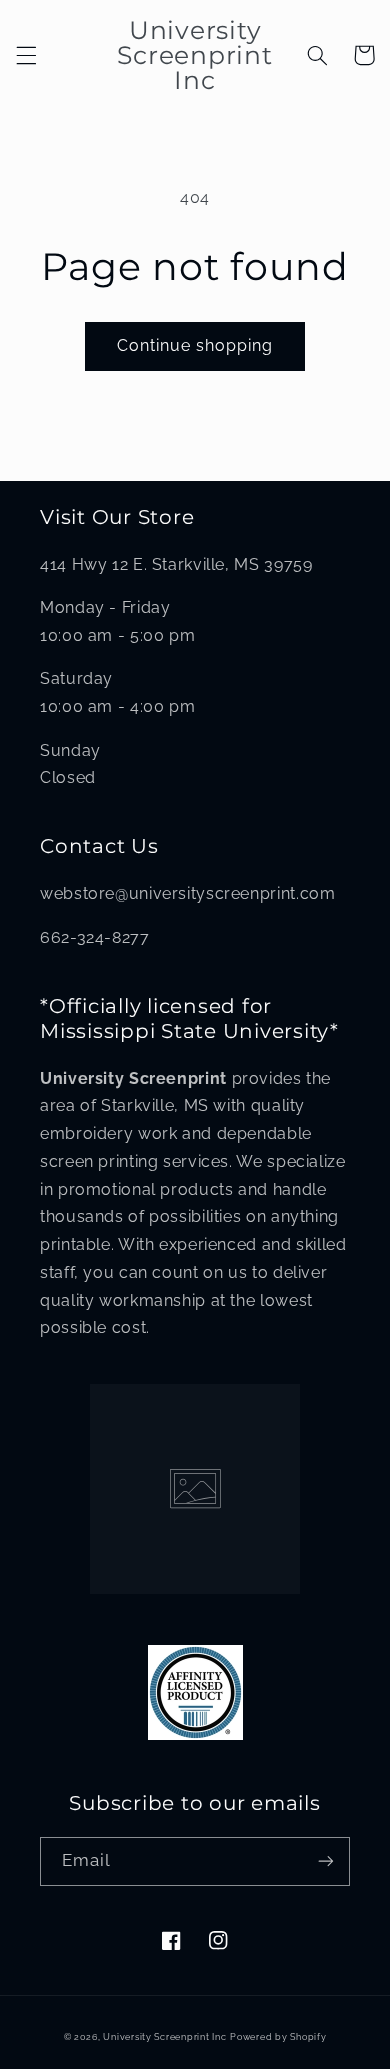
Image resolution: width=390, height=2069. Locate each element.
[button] (26, 55)
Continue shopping (195, 345)
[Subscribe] (326, 1861)
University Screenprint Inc (164, 2037)
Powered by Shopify (278, 2037)
